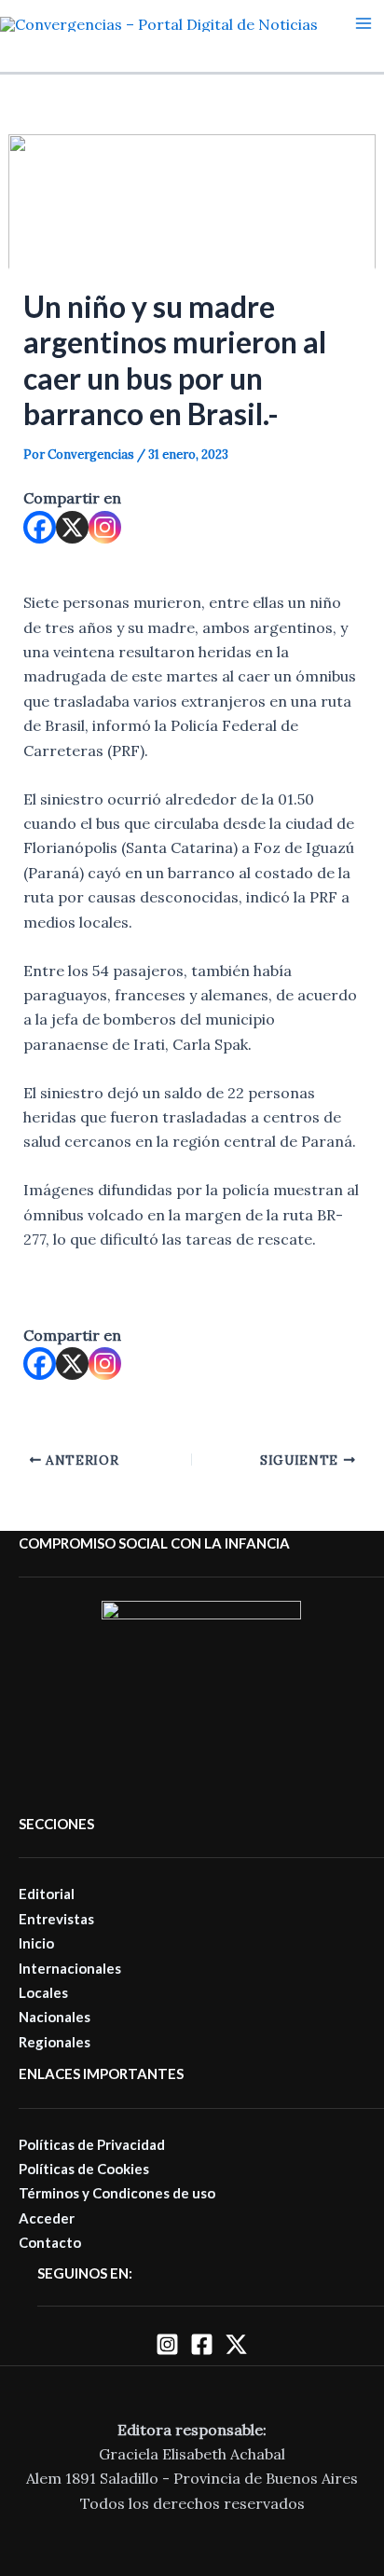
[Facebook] (40, 527)
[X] (72, 527)
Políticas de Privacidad (92, 2144)
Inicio (36, 1943)
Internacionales (70, 1968)
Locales (43, 1992)
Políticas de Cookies (84, 2169)
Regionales (55, 2042)
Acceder (47, 2218)
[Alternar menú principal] (363, 23)
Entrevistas (56, 1919)
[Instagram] (105, 527)
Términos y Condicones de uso (117, 2193)
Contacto (50, 2242)
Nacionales (55, 2017)
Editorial (47, 1894)
